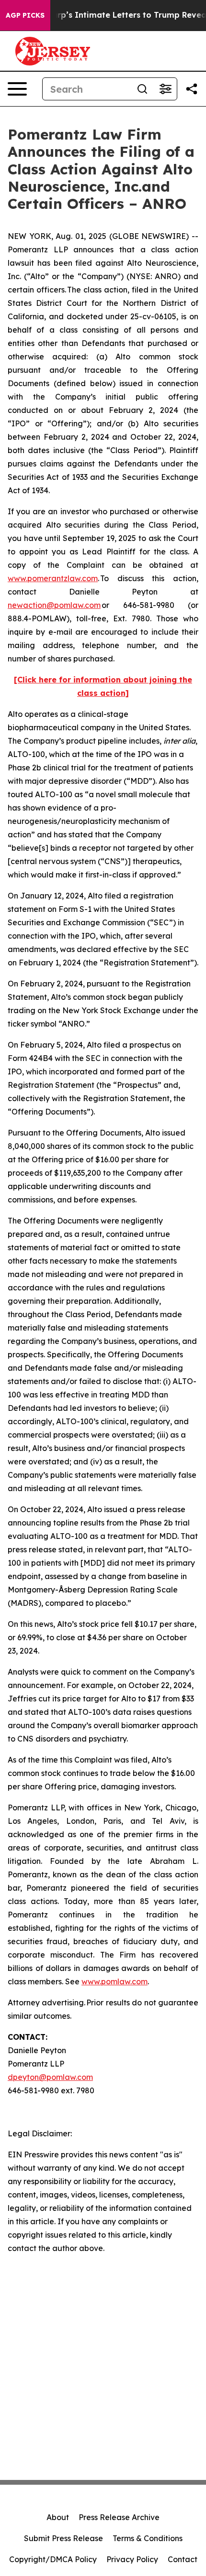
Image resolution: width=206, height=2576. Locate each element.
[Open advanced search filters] (165, 89)
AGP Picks (25, 15)
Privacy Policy (132, 2559)
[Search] (142, 89)
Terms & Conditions (148, 2538)
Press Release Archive (119, 2517)
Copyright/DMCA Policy (53, 2559)
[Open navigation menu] (17, 89)
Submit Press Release (63, 2538)
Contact (183, 2559)
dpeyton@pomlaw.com (50, 2077)
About (58, 2517)
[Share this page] (192, 89)
